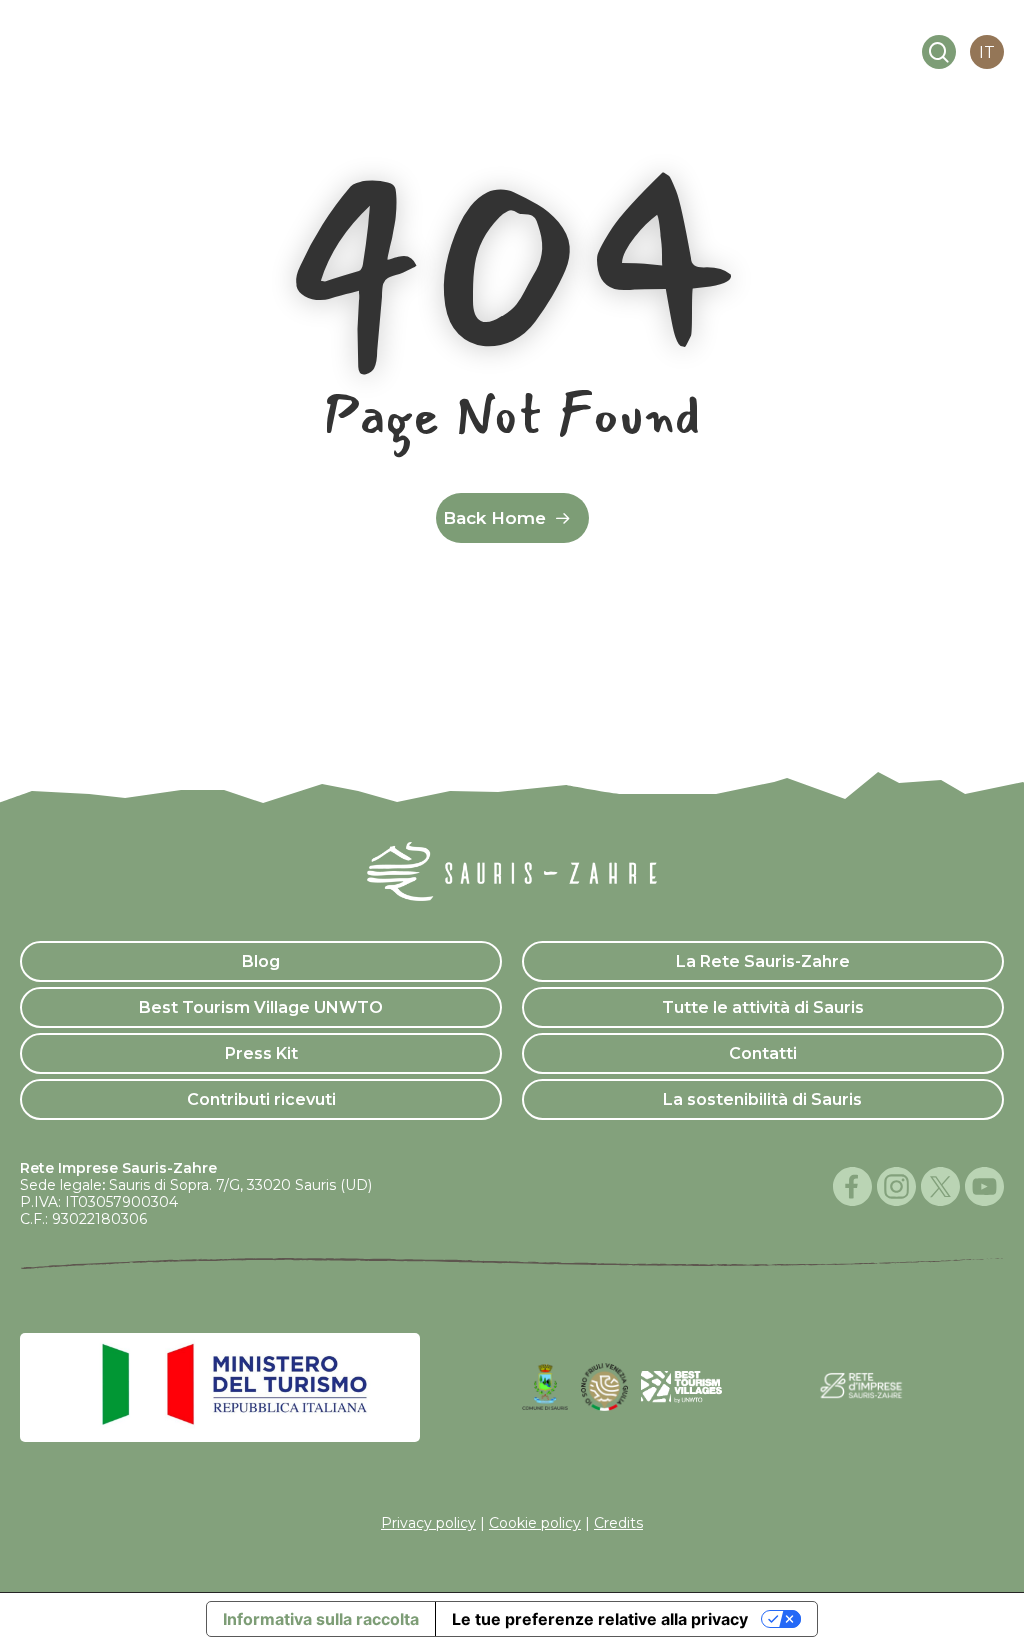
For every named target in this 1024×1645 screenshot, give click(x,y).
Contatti (763, 1053)
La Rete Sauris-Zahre (763, 961)
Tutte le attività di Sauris (763, 1007)
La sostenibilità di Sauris (762, 1099)
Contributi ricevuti (261, 1099)
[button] (836, 53)
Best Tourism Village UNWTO (261, 1007)
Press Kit (261, 1053)
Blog (261, 961)
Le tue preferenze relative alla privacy (600, 1619)
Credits (618, 1523)
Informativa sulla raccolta (321, 1619)
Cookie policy (535, 1523)
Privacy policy (428, 1523)
